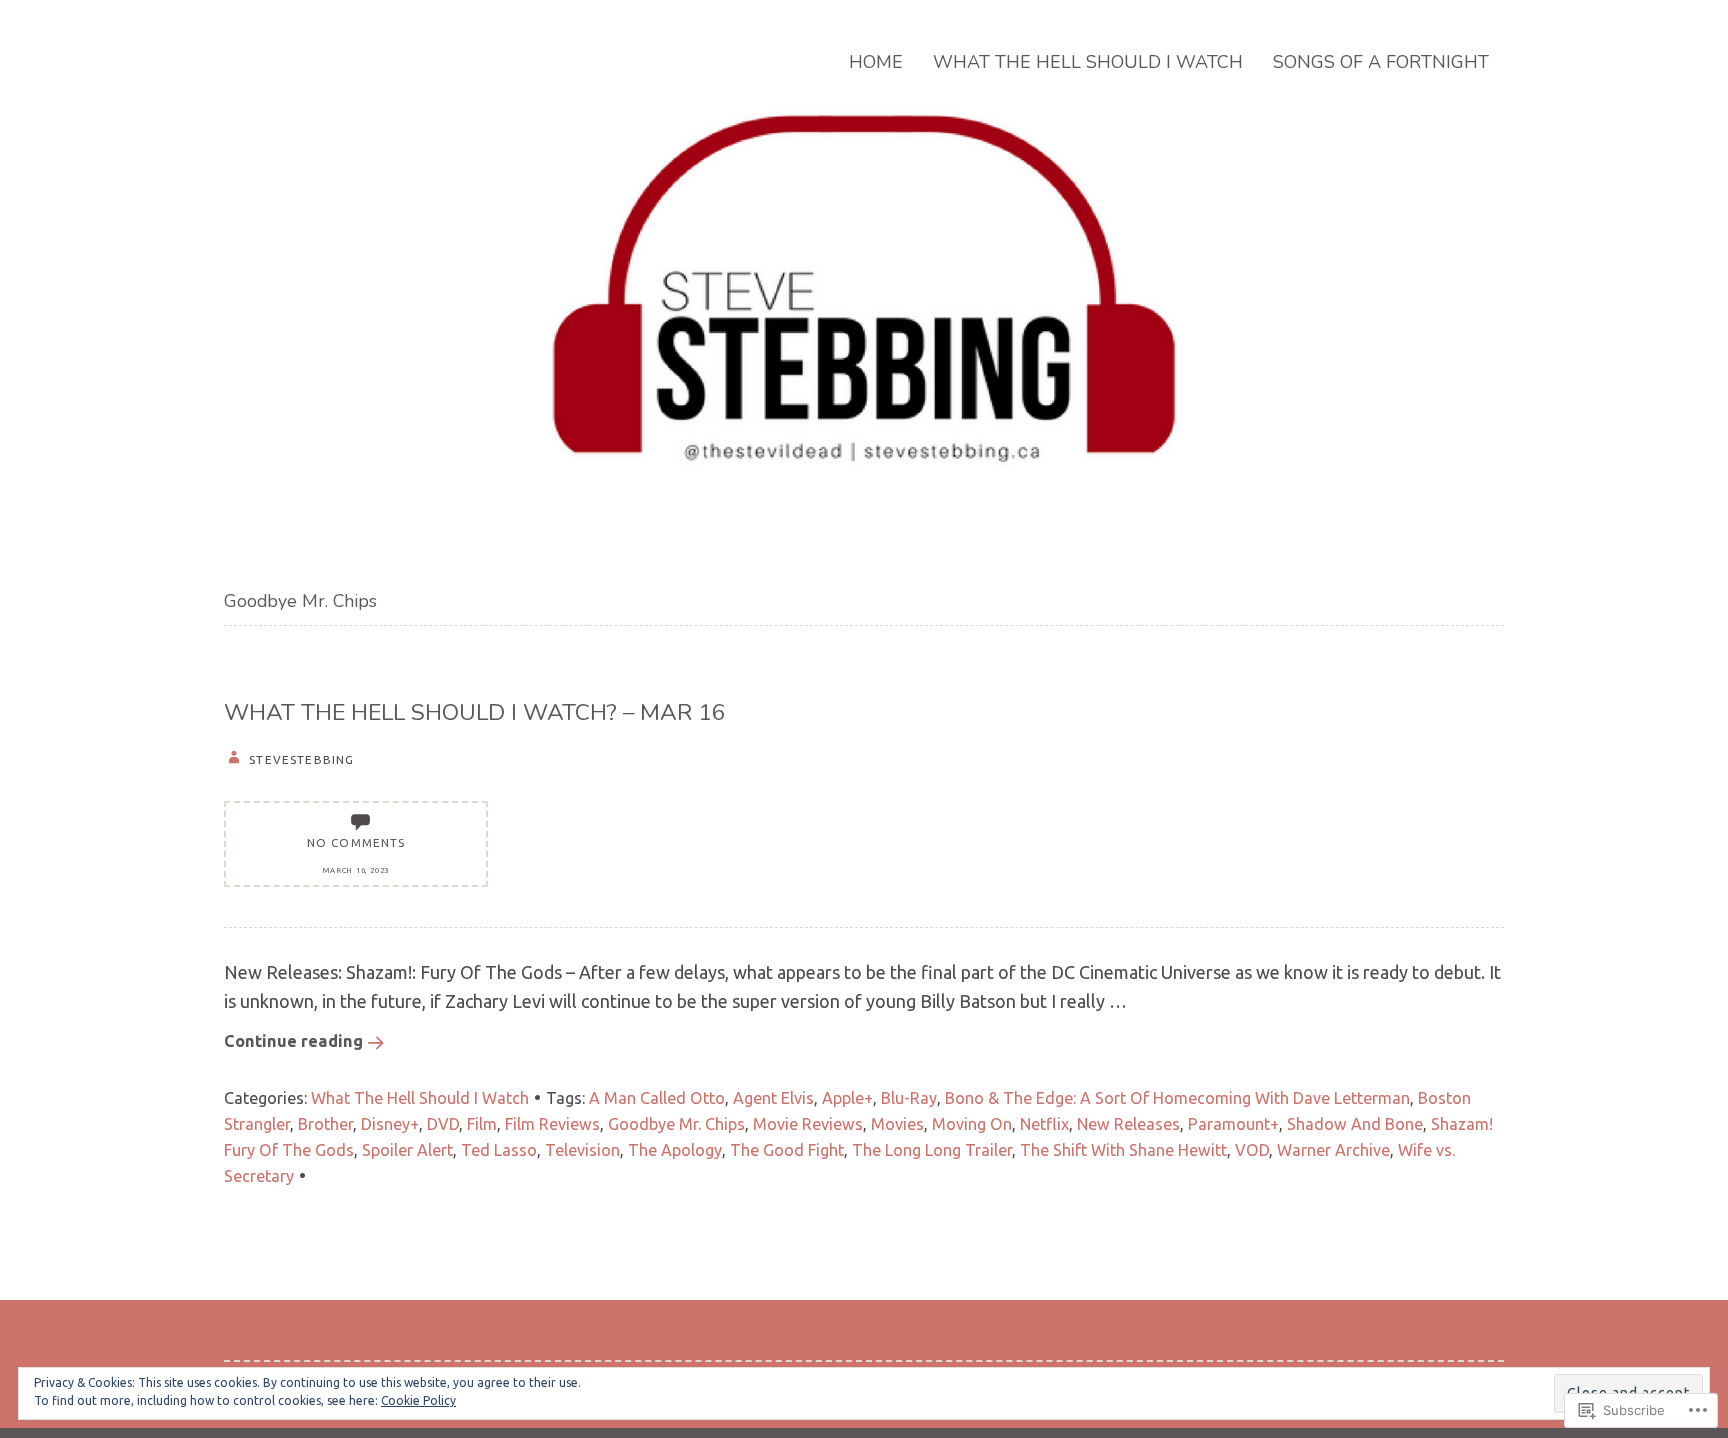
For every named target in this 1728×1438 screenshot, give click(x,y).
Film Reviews (552, 1124)
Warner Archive (1333, 1150)
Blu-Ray (909, 1098)
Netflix (1044, 1124)
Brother (325, 1124)
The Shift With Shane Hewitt (1123, 1150)
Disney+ (390, 1124)
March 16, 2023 (356, 870)
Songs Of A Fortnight (1381, 62)
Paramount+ (1233, 1124)
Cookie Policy (418, 1400)
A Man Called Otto (657, 1098)
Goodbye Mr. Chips (676, 1124)
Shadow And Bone (1355, 1124)
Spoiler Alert (407, 1150)
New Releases (1128, 1124)
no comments (356, 842)
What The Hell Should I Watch (1088, 62)
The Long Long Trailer (932, 1150)
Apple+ (847, 1098)
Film (482, 1124)
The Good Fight (787, 1150)
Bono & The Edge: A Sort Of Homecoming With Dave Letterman (1177, 1098)
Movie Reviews (808, 1124)
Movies (897, 1124)
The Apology (675, 1150)
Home (876, 62)
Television (582, 1150)
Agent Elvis (773, 1098)
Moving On (972, 1124)
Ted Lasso (499, 1150)
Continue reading (293, 1041)
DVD (443, 1124)
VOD (1252, 1150)
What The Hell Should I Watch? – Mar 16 (475, 712)
